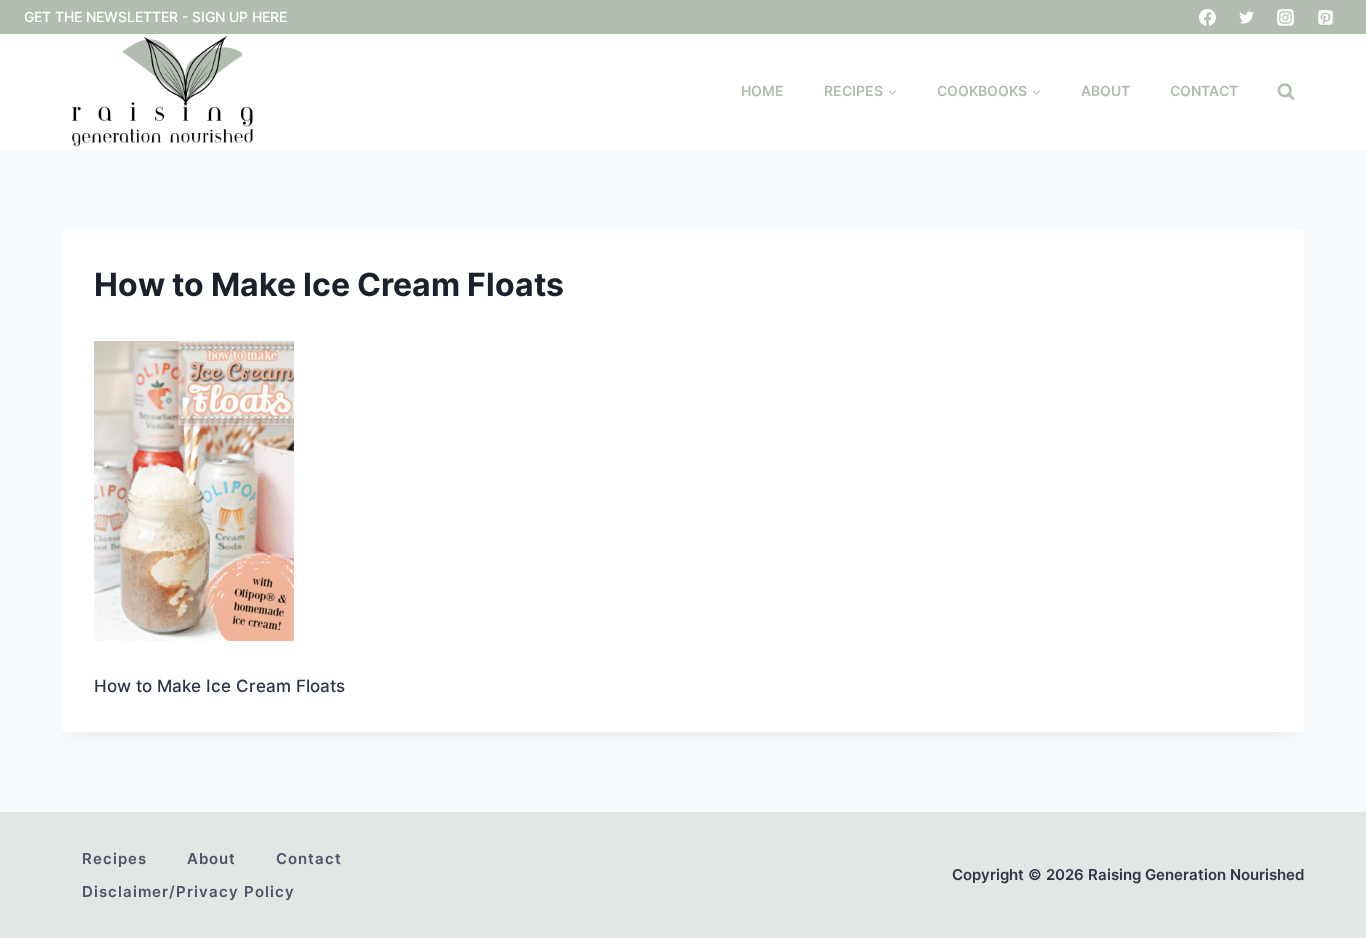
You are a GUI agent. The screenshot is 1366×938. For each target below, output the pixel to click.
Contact (1204, 90)
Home (762, 90)
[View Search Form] (1286, 92)
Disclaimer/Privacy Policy (188, 891)
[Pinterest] (1325, 17)
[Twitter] (1247, 17)
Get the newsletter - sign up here (155, 16)
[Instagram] (1286, 17)
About (1105, 90)
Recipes (114, 858)
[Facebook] (1208, 17)
